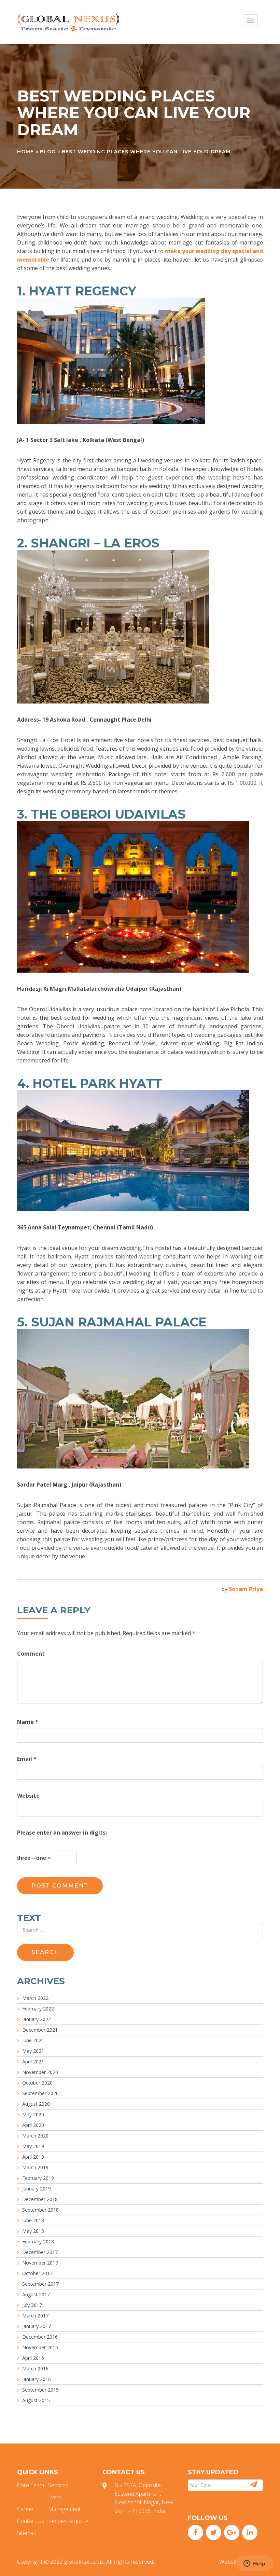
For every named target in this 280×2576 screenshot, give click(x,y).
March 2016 (35, 2369)
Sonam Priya (246, 1589)
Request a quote (68, 2521)
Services (58, 2485)
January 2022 (37, 2019)
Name (28, 1722)
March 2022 (35, 1998)
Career (25, 2509)
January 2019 (37, 2189)
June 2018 (33, 2220)
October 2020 (37, 2083)
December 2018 (40, 2199)
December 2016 (40, 2337)
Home (25, 152)
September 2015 (40, 2390)
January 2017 (37, 2326)
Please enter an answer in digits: (62, 1833)
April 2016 (33, 2358)
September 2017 (40, 2284)
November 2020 (40, 2072)
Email (27, 1759)
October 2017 (37, 2273)
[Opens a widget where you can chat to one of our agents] (254, 2564)
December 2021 (40, 2030)
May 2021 (33, 2051)
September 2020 (40, 2093)
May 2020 (33, 2114)
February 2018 (38, 2241)
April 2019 (33, 2157)
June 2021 (33, 2040)
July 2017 (32, 2305)
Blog (48, 152)
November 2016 (40, 2347)
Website (28, 1796)
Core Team (31, 2485)
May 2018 (33, 2231)
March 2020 (35, 2136)
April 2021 (33, 2062)
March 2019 (35, 2167)
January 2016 (37, 2379)
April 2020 (33, 2125)
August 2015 (36, 2400)
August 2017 (36, 2294)
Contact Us (31, 2521)
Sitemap (27, 2533)
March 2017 (35, 2316)
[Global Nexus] (68, 22)
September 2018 (40, 2210)
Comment (31, 1654)
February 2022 (38, 2009)
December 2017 (40, 2252)
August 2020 (36, 2104)
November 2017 (40, 2263)
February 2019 (38, 2178)
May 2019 (33, 2146)
